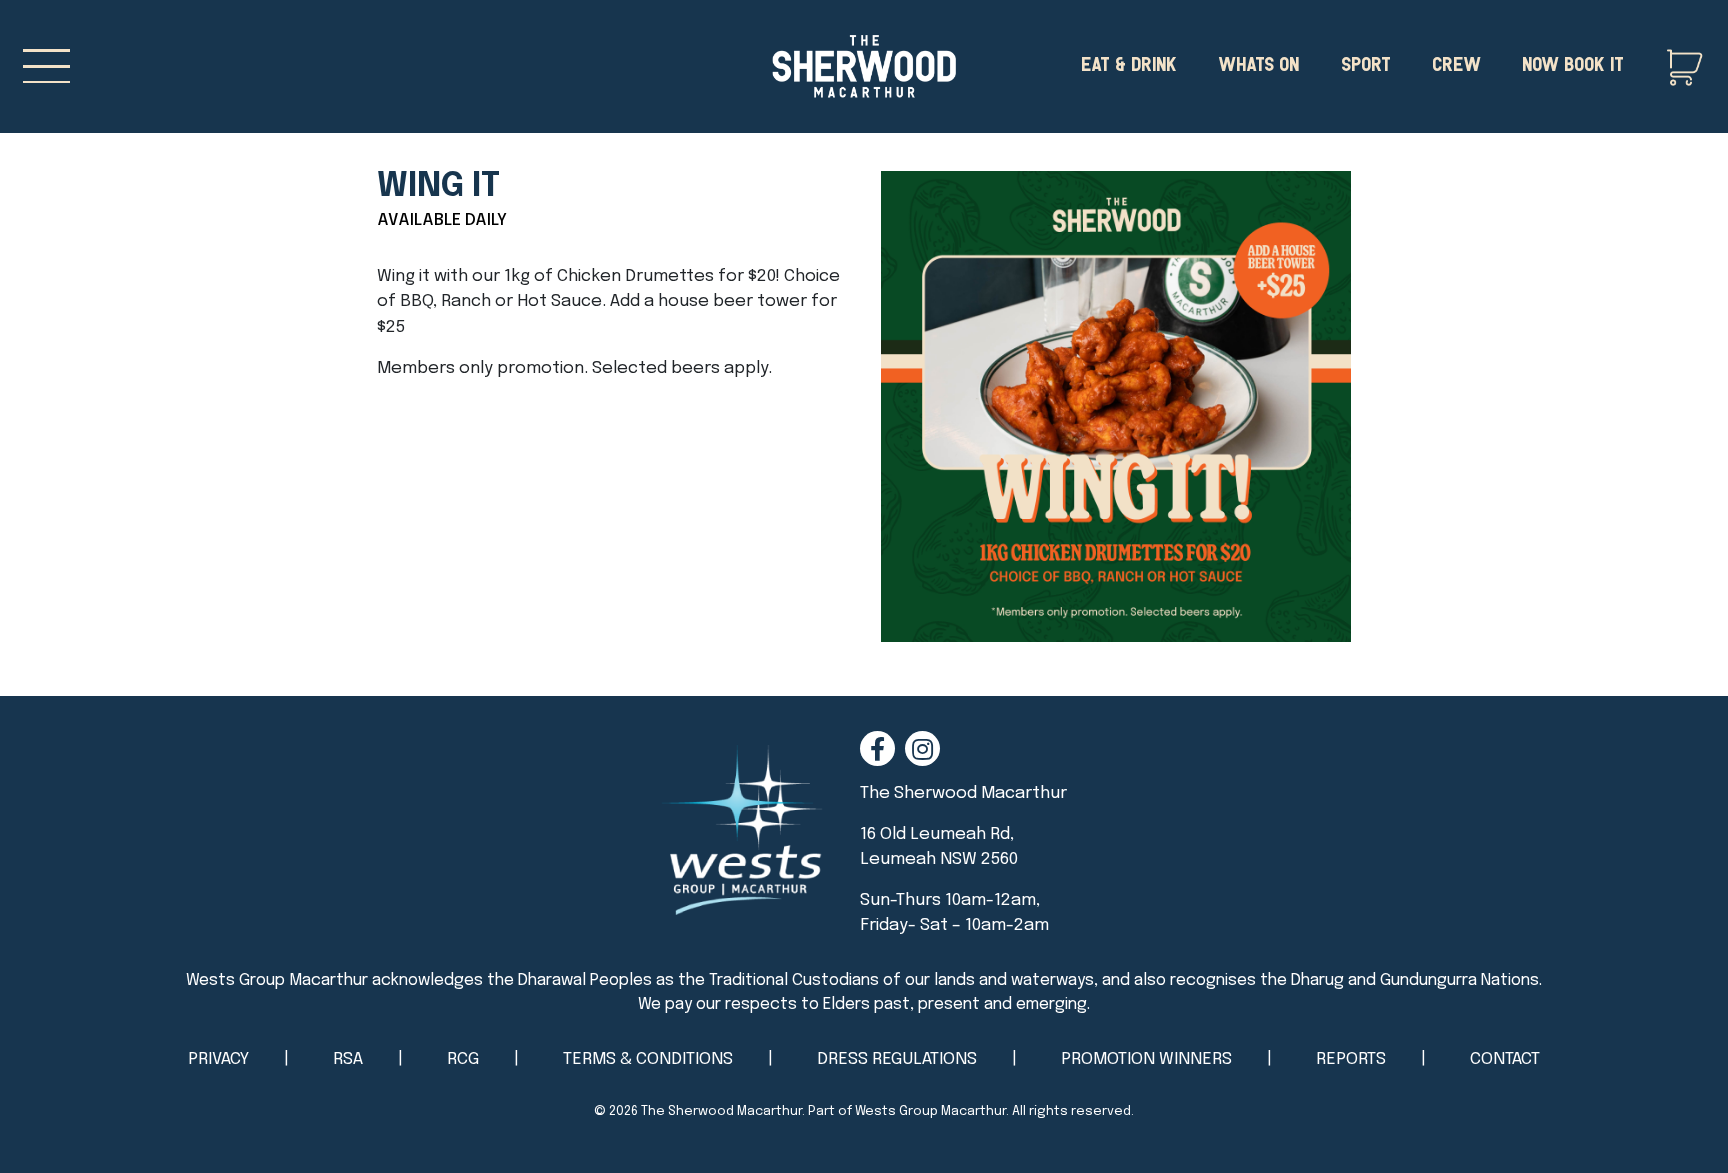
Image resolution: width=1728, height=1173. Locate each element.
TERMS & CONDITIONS (648, 1059)
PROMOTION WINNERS (1146, 1059)
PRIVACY (218, 1059)
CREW (1456, 62)
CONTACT (1505, 1059)
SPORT (1366, 62)
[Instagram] (922, 748)
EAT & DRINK (1129, 62)
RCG (463, 1059)
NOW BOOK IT (1573, 62)
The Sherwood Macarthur (721, 1111)
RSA (348, 1059)
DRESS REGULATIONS (897, 1059)
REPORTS (1351, 1059)
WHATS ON (1258, 62)
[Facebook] (877, 748)
